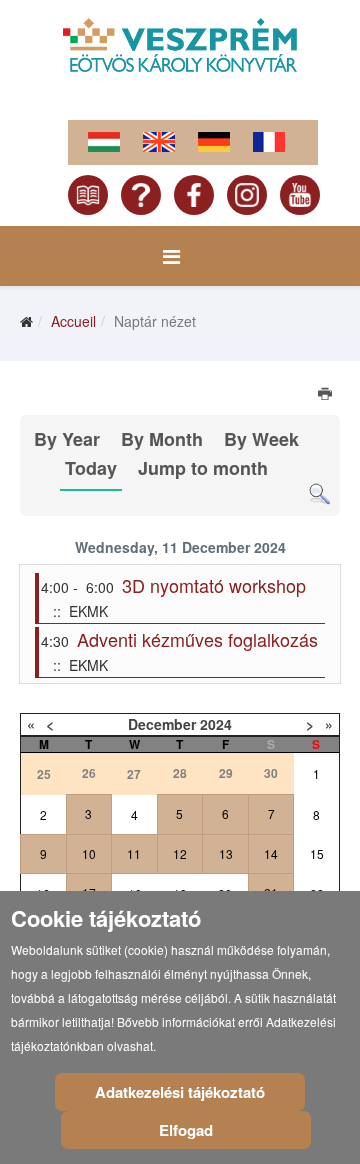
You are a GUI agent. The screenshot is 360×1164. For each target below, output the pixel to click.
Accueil (73, 321)
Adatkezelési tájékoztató (180, 1092)
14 (271, 853)
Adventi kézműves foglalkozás (197, 639)
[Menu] (171, 256)
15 (317, 853)
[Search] (319, 494)
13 (226, 853)
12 (180, 853)
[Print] (326, 396)
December (162, 724)
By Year (67, 439)
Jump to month (203, 468)
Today (91, 468)
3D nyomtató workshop (214, 585)
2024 (216, 724)
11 (134, 853)
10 (89, 853)
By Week (261, 439)
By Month (162, 439)
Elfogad (186, 1130)
